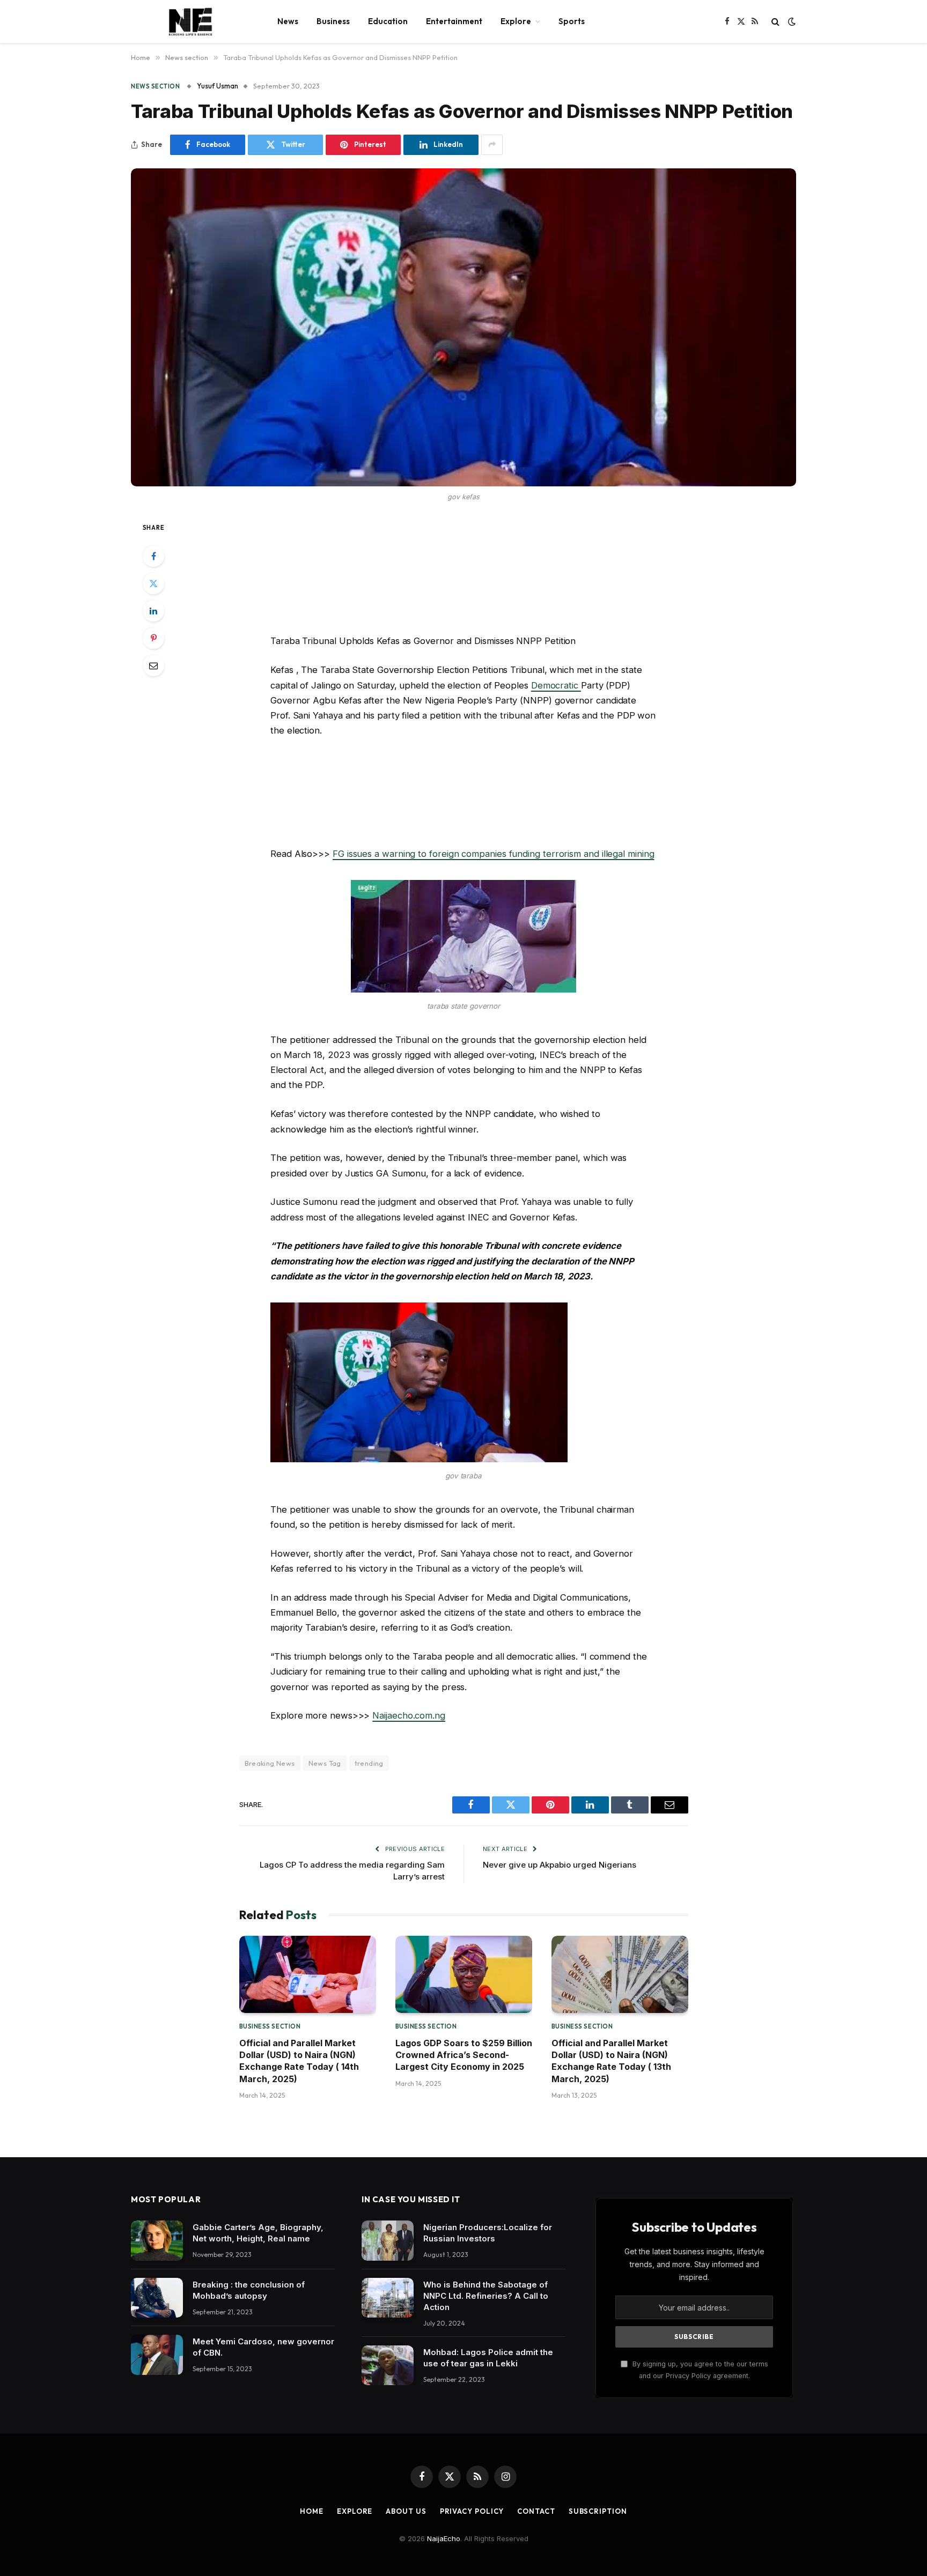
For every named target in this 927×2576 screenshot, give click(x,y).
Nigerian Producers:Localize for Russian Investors (488, 2233)
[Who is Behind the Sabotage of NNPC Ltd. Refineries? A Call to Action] (388, 2298)
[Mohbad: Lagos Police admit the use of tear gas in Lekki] (388, 2366)
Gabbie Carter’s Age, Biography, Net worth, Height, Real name (258, 2233)
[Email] (153, 665)
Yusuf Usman (218, 86)
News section (156, 86)
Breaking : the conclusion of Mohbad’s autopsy (249, 2290)
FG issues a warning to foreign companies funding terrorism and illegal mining (494, 854)
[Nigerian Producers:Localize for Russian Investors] (388, 2241)
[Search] (775, 22)
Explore (516, 21)
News (288, 21)
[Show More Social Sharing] (492, 145)
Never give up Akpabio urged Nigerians (560, 1865)
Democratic (556, 685)
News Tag (325, 1763)
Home (312, 2511)
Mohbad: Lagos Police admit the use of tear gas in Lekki (488, 2358)
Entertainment (454, 21)
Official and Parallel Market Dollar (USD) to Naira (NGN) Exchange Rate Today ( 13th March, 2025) (611, 2061)
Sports (572, 21)
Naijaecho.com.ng (409, 1715)
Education (388, 21)
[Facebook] (153, 556)
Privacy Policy (472, 2511)
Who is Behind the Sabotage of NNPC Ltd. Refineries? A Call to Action (486, 2296)
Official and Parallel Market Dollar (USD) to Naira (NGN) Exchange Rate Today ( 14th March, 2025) (299, 2061)
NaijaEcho (444, 2538)
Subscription (598, 2511)
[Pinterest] (153, 638)
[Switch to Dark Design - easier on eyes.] (791, 21)
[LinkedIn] (153, 611)
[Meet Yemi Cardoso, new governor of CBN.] (157, 2355)
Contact (536, 2511)
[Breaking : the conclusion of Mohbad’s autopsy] (157, 2298)
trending (369, 1763)
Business (333, 21)
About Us (406, 2511)
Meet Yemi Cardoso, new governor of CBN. (263, 2347)
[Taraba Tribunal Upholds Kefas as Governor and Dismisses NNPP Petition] (464, 327)
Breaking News (270, 1763)
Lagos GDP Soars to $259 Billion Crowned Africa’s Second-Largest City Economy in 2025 (464, 2055)
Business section (270, 2026)
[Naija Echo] (190, 21)
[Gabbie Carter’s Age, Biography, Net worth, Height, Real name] (157, 2241)
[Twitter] (153, 583)
